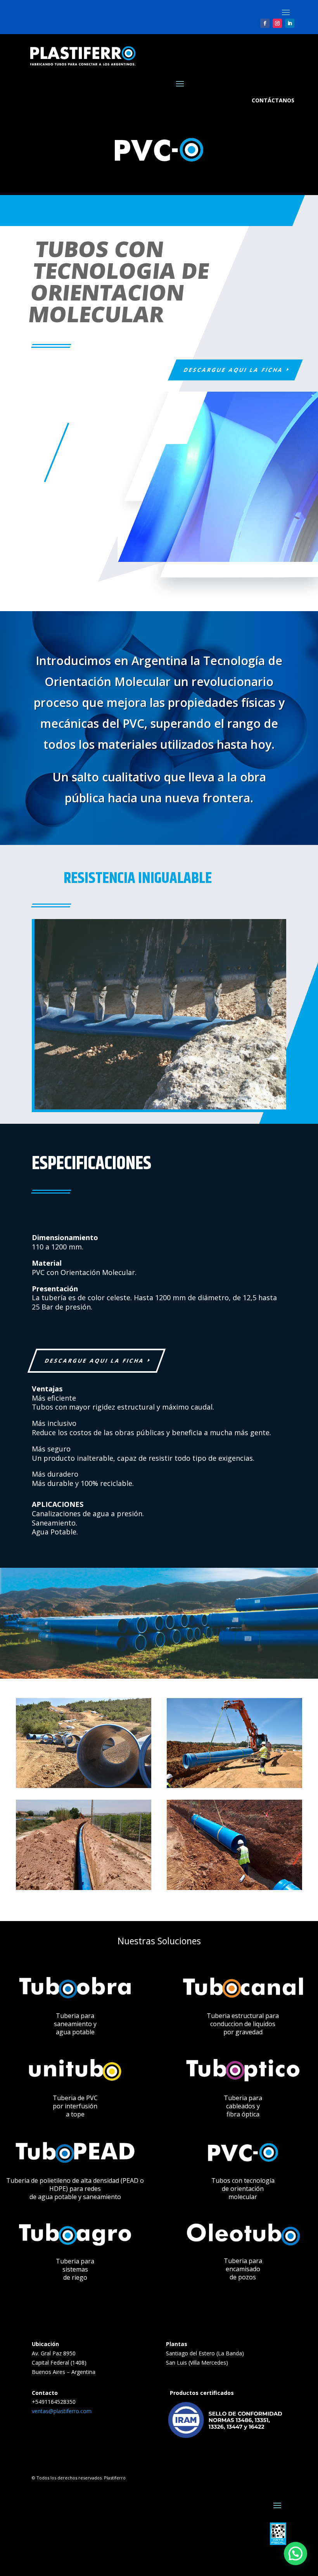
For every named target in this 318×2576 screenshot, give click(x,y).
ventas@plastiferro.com (62, 2411)
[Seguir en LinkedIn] (290, 23)
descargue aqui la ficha (233, 370)
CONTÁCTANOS (273, 100)
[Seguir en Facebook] (265, 23)
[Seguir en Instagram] (277, 23)
